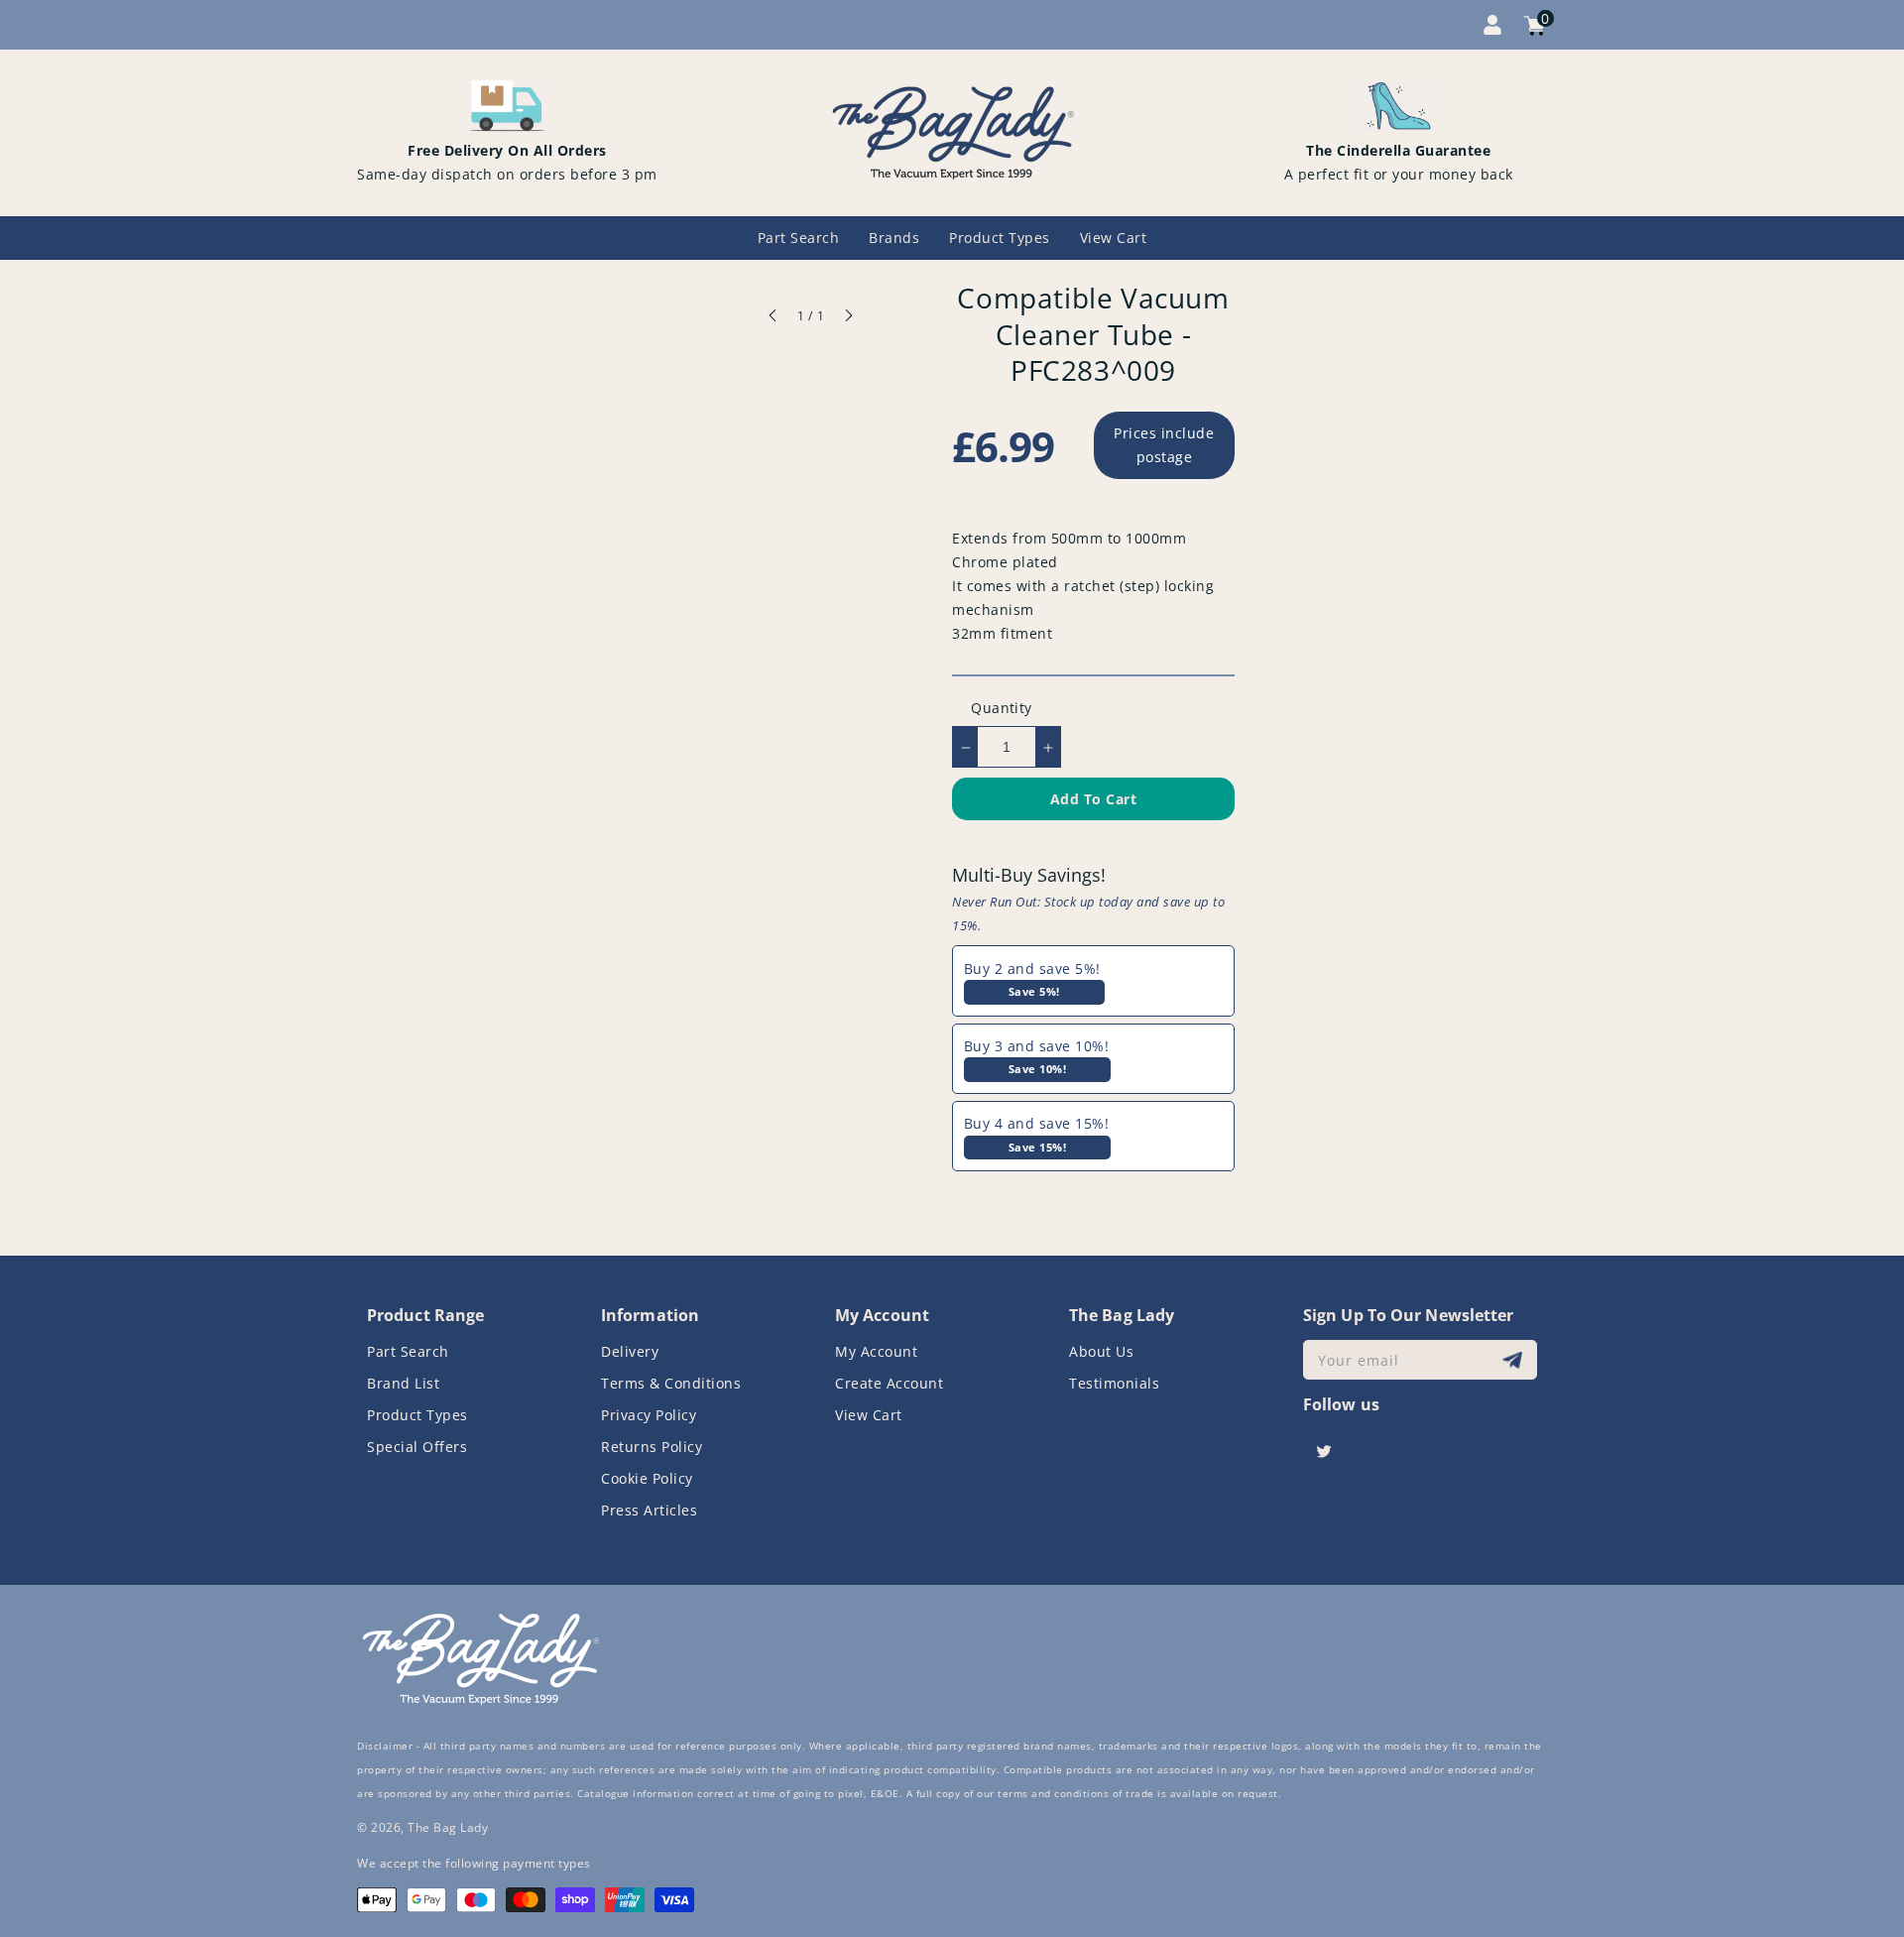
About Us (1101, 1351)
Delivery (630, 1351)
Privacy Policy (649, 1415)
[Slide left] (773, 318)
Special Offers (417, 1447)
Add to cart (1094, 800)
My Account (876, 1351)
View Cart (869, 1415)
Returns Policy (652, 1447)
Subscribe (1515, 1360)
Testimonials (1114, 1383)
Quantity (1001, 709)
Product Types (417, 1415)
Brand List (403, 1383)
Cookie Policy (647, 1478)
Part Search (408, 1351)
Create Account (889, 1383)
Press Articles (649, 1510)
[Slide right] (848, 318)
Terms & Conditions (671, 1383)
